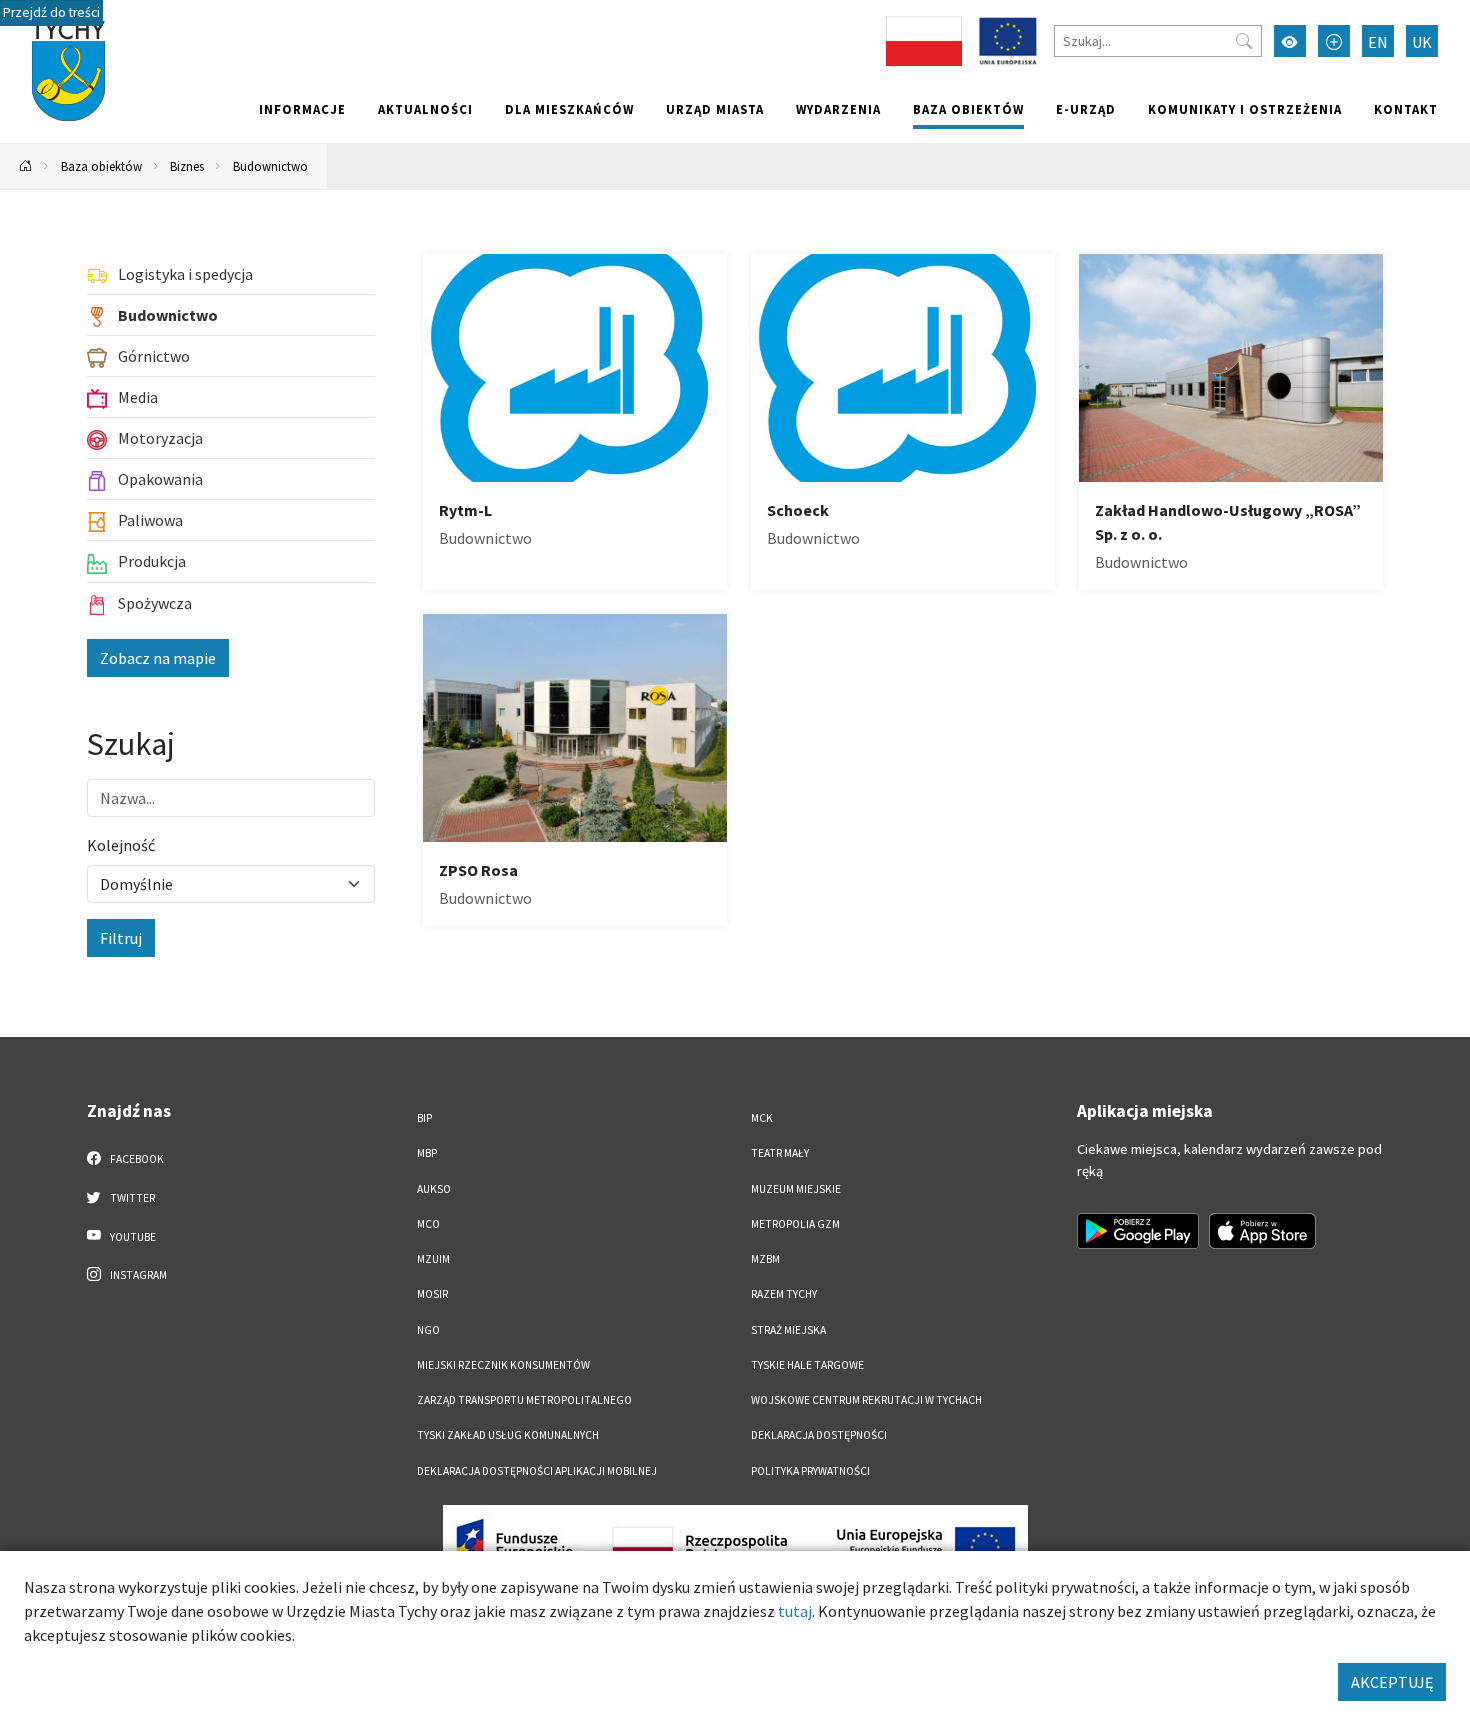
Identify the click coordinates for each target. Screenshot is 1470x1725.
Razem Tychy (784, 1294)
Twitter (131, 1198)
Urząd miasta (715, 109)
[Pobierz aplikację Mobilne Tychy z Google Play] (1138, 1231)
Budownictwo (270, 166)
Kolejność (121, 845)
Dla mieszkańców (569, 109)
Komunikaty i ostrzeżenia (1245, 109)
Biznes (187, 166)
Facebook (136, 1159)
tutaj (795, 1611)
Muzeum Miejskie (796, 1189)
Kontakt (1406, 109)
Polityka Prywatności (810, 1471)
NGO (428, 1330)
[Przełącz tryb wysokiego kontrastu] (1290, 41)
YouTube (132, 1237)
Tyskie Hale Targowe (807, 1365)
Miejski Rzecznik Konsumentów (503, 1365)
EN (1378, 42)
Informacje (302, 109)
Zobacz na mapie (158, 658)
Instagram (137, 1275)
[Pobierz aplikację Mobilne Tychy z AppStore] (1263, 1231)
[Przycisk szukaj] (1244, 41)
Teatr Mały (780, 1153)
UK (1422, 42)
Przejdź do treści (51, 12)
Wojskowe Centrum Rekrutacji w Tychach (866, 1400)
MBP (427, 1153)
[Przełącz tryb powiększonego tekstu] (1334, 41)
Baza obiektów (968, 109)
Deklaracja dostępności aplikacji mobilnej (537, 1471)
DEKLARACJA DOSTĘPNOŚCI (819, 1435)
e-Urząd (1086, 109)
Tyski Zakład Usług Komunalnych (508, 1435)
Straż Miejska (788, 1330)
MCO (428, 1224)
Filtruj (121, 938)
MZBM (765, 1259)
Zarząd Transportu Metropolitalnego (524, 1400)
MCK (762, 1118)
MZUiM (433, 1259)
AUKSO (434, 1189)
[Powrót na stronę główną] (26, 166)
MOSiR (432, 1294)
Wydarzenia (838, 109)
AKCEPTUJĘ (1392, 1682)
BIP (424, 1118)
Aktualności (425, 109)
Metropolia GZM (795, 1224)
